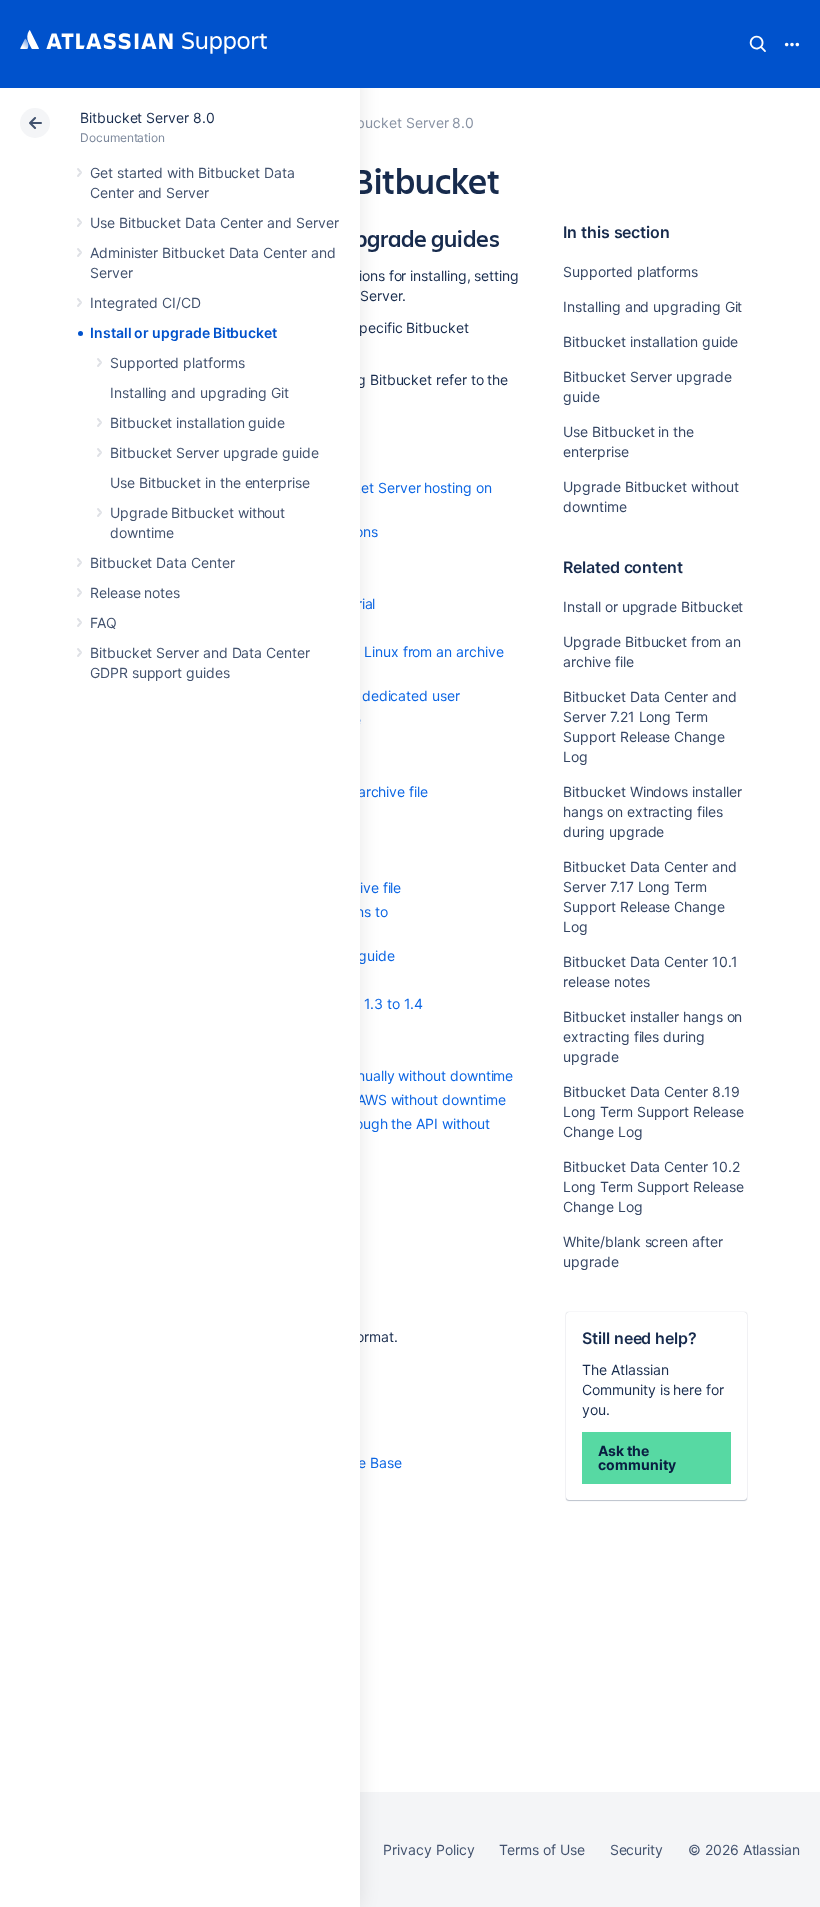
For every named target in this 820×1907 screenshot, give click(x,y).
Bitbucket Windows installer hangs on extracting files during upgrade (652, 811)
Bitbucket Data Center (162, 562)
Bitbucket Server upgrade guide (214, 452)
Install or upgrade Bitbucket (183, 332)
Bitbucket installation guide (197, 422)
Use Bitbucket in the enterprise (210, 482)
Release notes (135, 592)
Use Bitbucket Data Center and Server (214, 222)
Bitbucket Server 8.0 (147, 117)
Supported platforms (177, 362)
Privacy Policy (428, 1849)
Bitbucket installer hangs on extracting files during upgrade (652, 1036)
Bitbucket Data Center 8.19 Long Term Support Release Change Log (653, 1111)
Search (758, 44)
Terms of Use (541, 1849)
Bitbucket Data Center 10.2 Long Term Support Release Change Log (653, 1186)
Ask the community (636, 1457)
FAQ (103, 622)
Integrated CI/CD (145, 302)
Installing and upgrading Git (199, 392)
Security (636, 1849)
